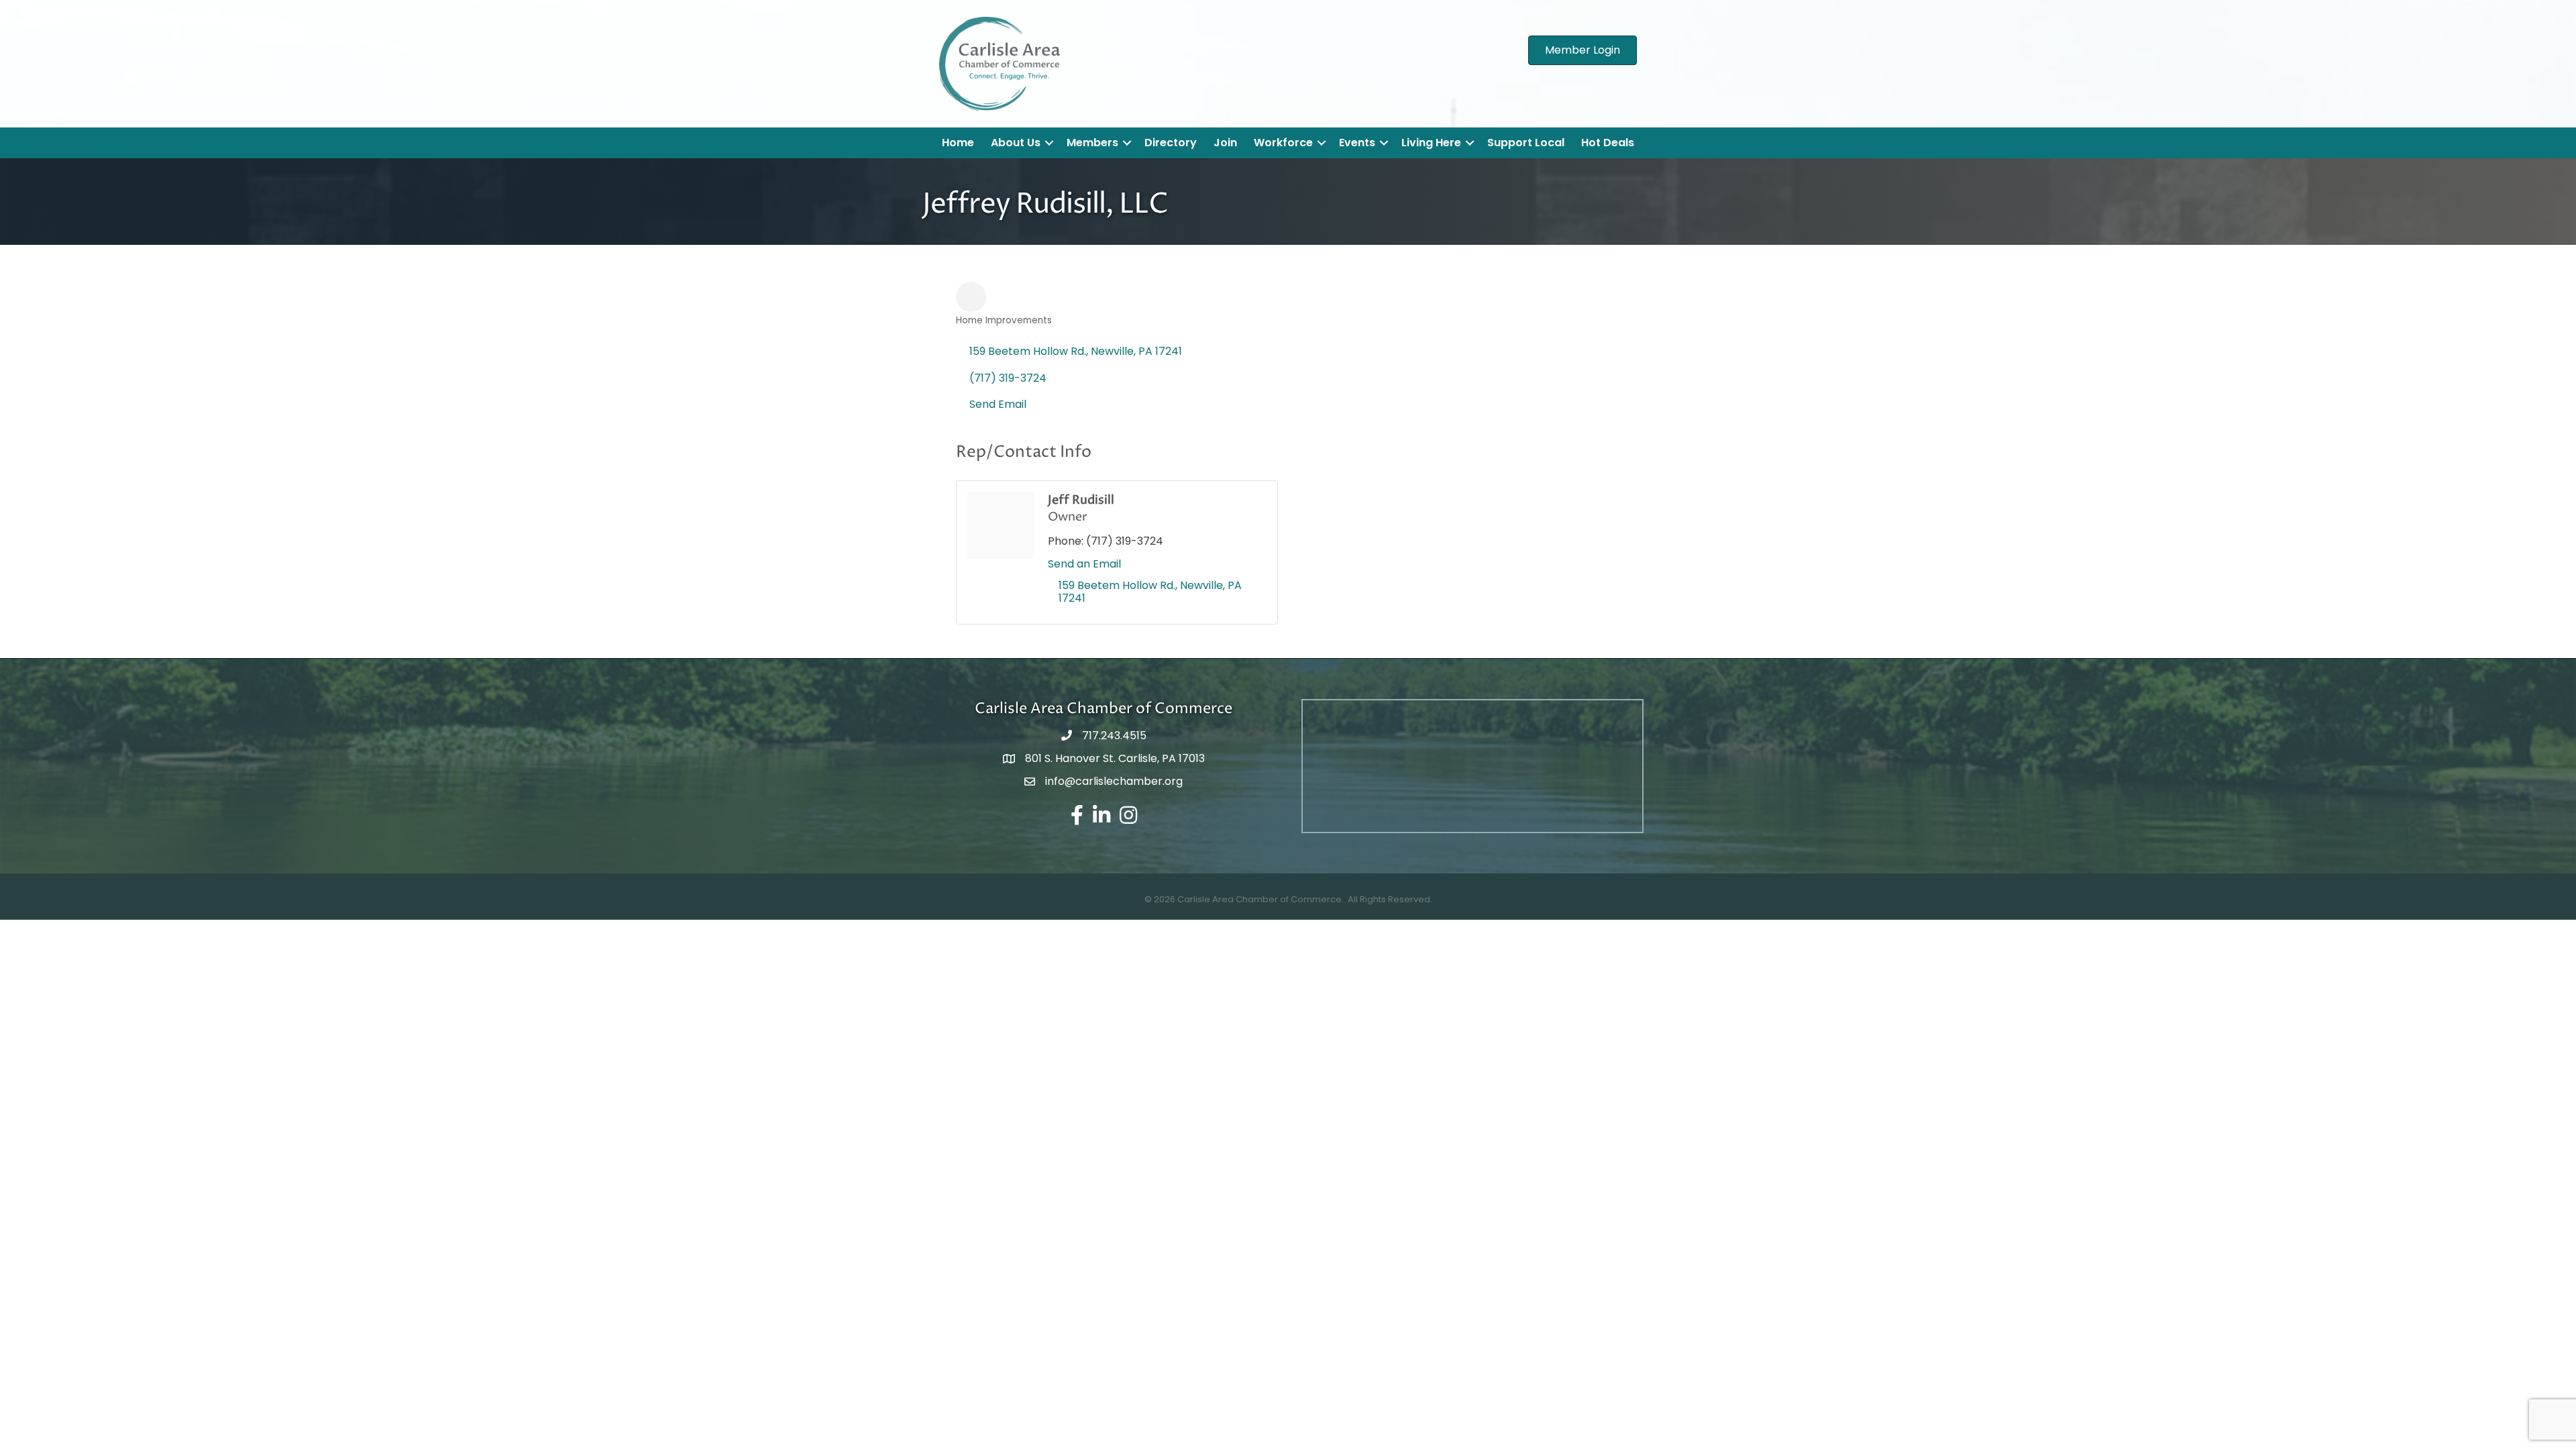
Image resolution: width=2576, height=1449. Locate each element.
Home (958, 143)
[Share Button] (971, 297)
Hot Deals (1608, 143)
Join (1225, 143)
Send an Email (1084, 564)
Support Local (1526, 143)
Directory (1171, 143)
